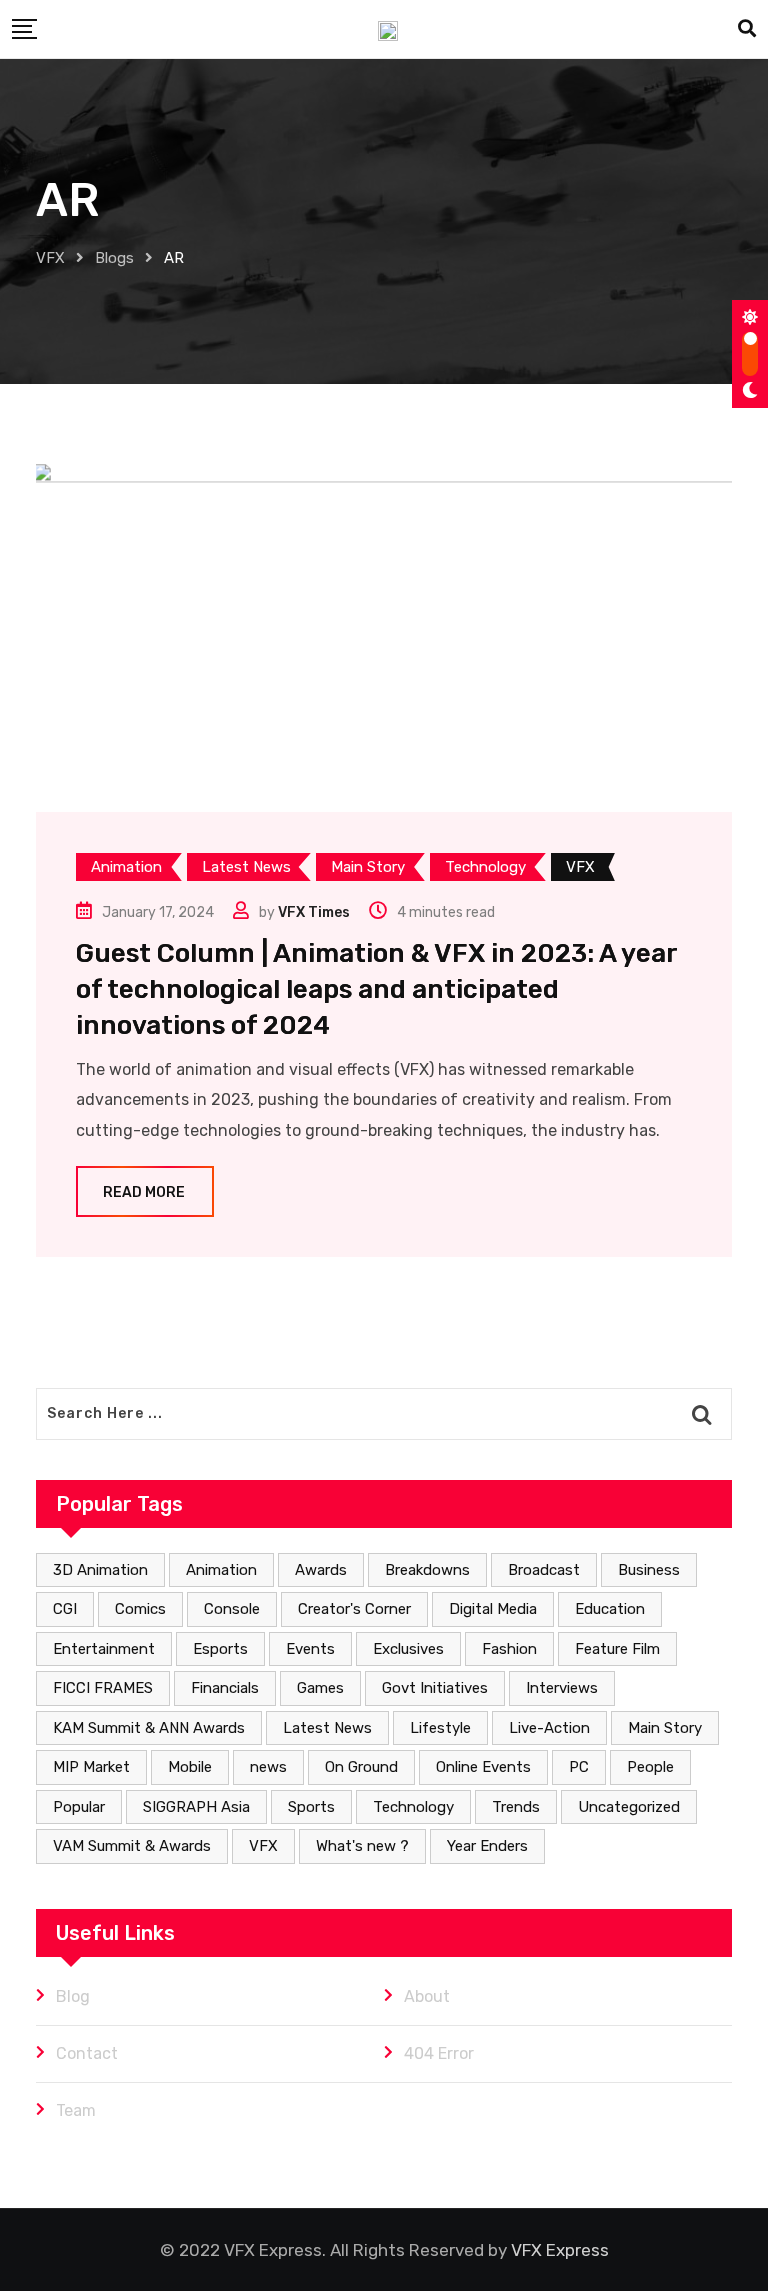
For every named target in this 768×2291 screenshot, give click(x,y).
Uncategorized (629, 1807)
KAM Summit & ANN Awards (149, 1728)
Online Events (483, 1767)
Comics (140, 1609)
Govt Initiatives (435, 1688)
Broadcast (544, 1570)
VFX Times (314, 912)
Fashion (509, 1649)
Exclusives (408, 1649)
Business (649, 1570)
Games (320, 1688)
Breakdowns (427, 1570)
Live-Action (549, 1728)
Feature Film (617, 1649)
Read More (144, 1192)
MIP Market (91, 1767)
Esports (220, 1649)
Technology (413, 1807)
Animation (221, 1570)
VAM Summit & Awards (132, 1846)
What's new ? (362, 1846)
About (427, 1996)
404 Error (439, 2053)
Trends (516, 1807)
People (650, 1767)
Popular (79, 1807)
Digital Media (493, 1609)
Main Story (665, 1728)
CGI (65, 1609)
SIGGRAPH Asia (196, 1807)
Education (610, 1609)
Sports (311, 1807)
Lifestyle (440, 1728)
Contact (87, 2053)
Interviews (562, 1688)
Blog (73, 1996)
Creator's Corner (354, 1609)
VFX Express (560, 2250)
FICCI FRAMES (103, 1688)
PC (579, 1767)
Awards (321, 1570)
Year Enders (487, 1846)
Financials (225, 1688)
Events (310, 1649)
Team (76, 2110)
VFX (263, 1846)
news (268, 1767)
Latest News (327, 1728)
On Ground (361, 1767)
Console (232, 1609)
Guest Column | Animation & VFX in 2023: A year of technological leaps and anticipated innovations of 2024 (377, 990)
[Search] (747, 29)
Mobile (190, 1767)
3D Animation (100, 1570)
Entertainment (104, 1649)
